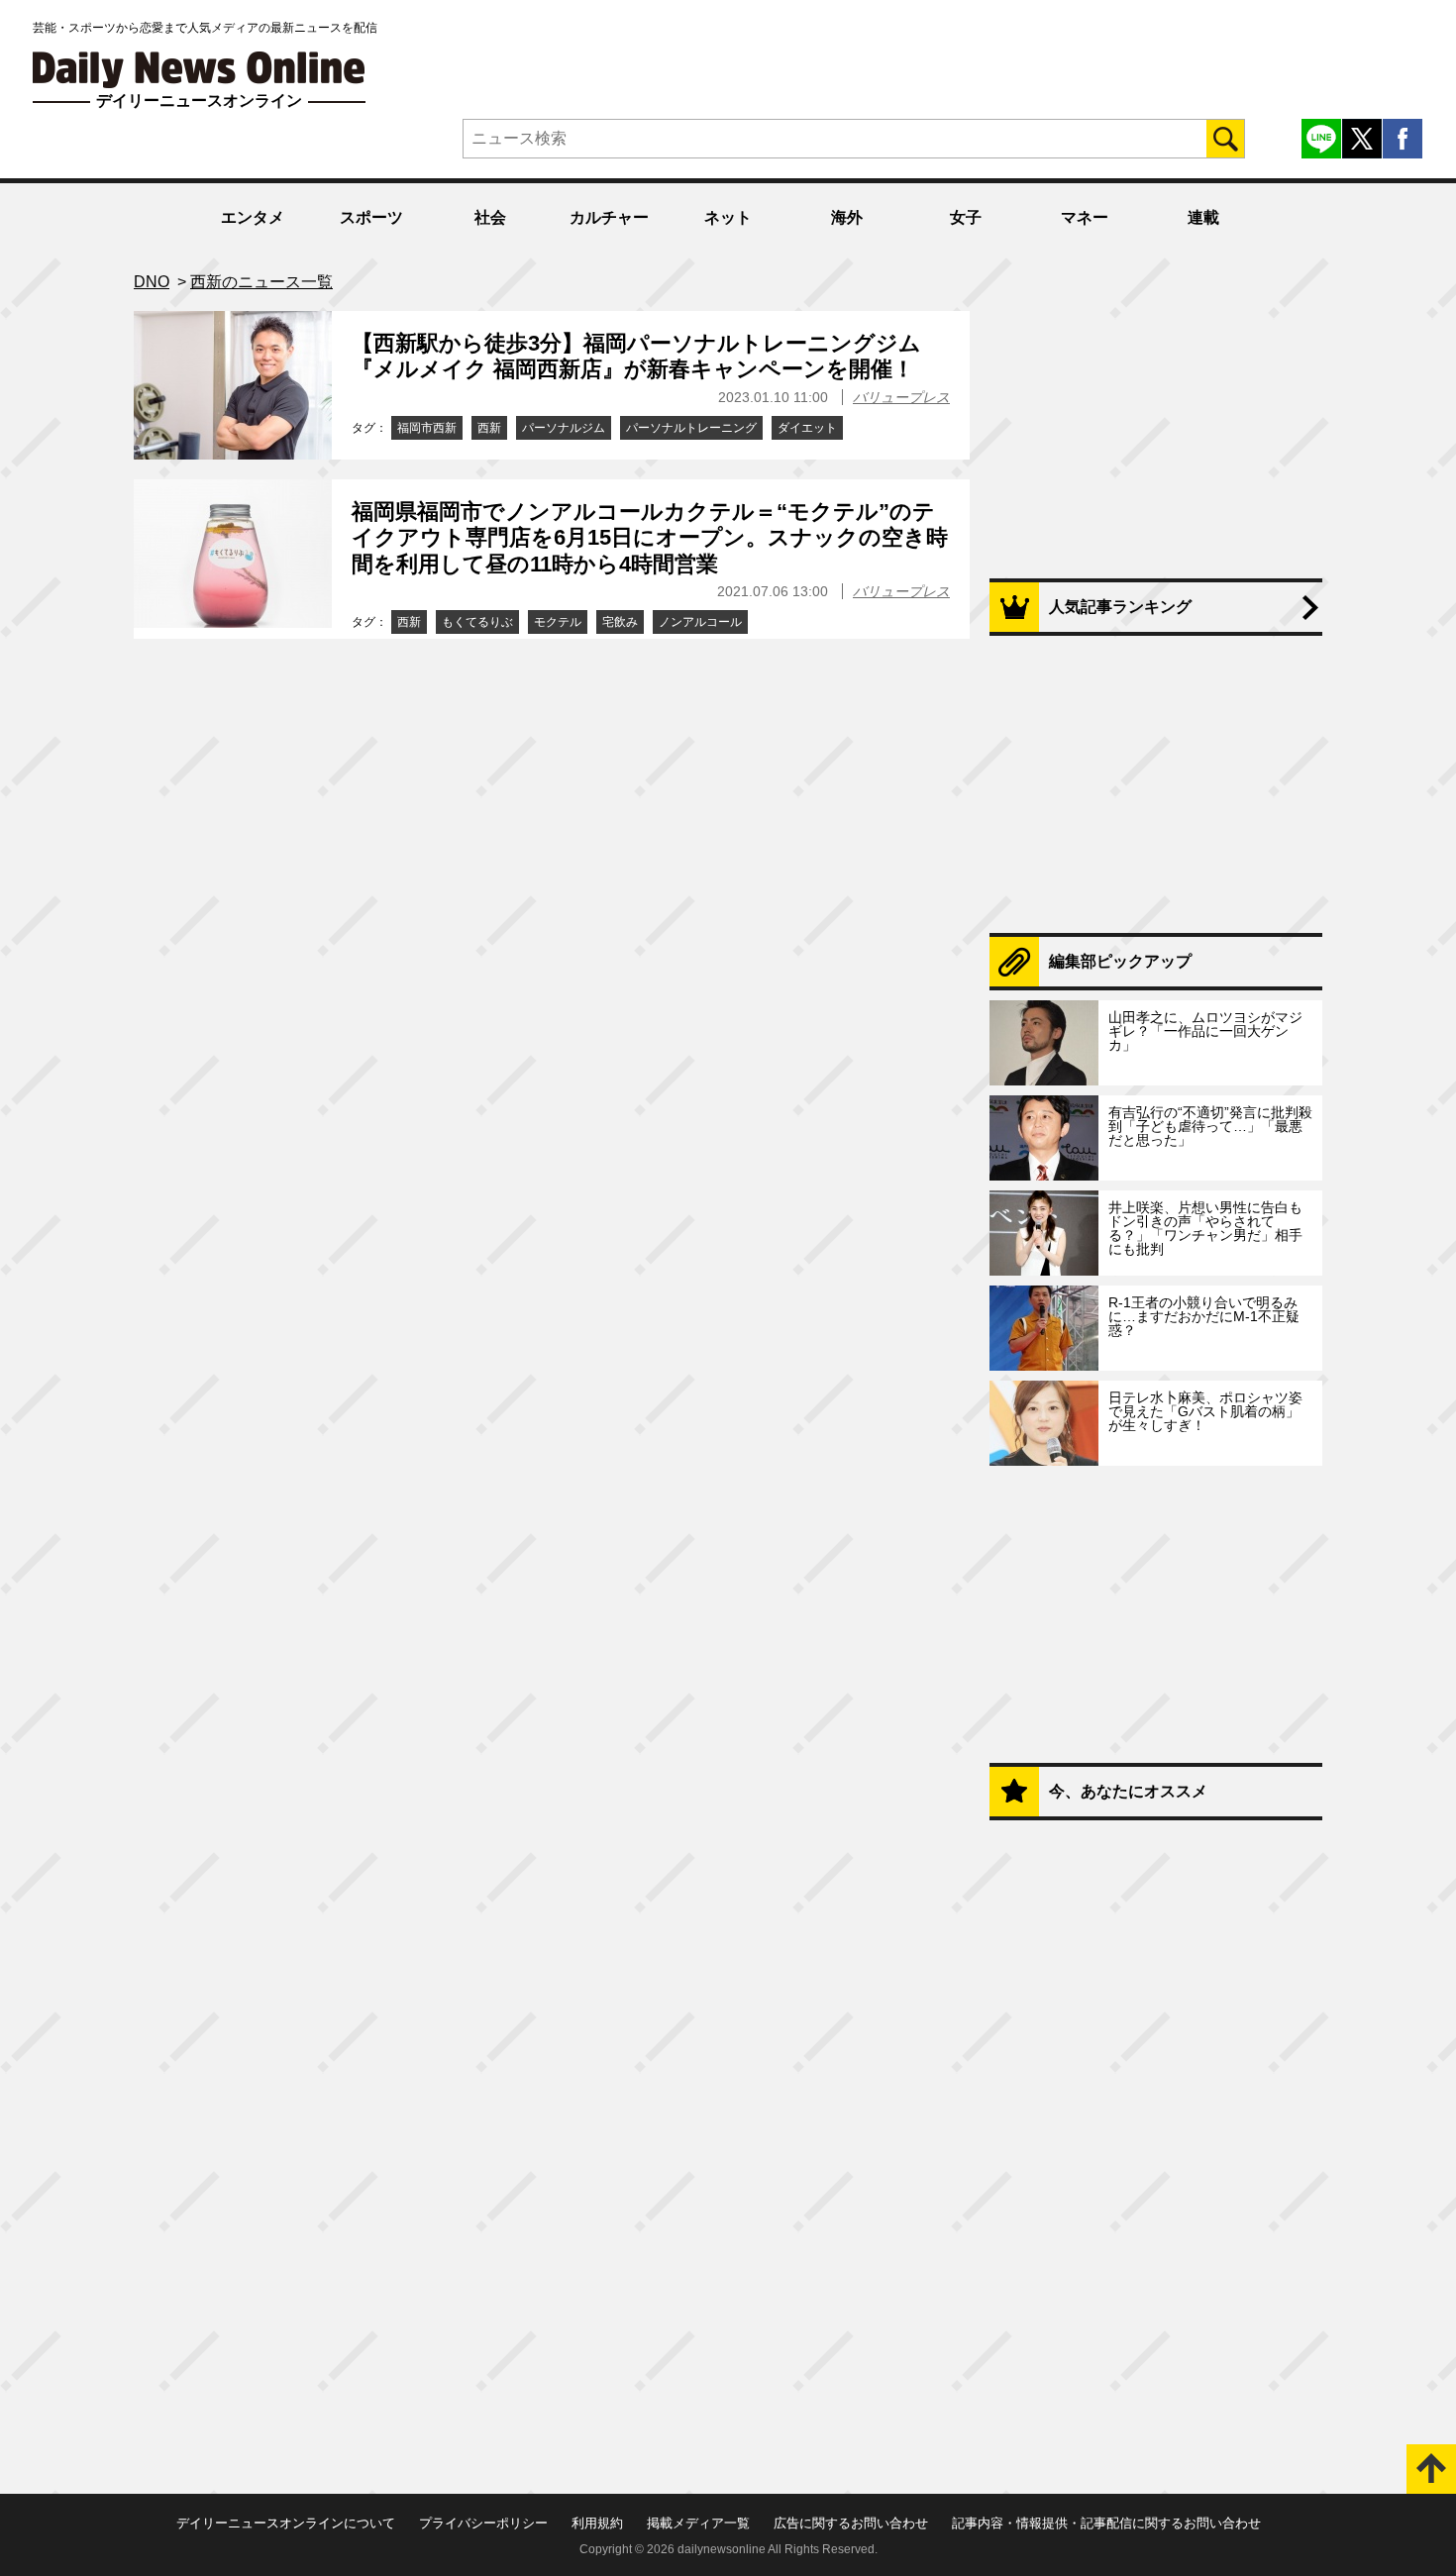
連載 (1203, 217)
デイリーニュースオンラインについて (286, 2523)
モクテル (558, 622)
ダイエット (807, 428)
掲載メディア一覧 (698, 2523)
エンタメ (253, 217)
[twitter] (1362, 139)
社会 (490, 217)
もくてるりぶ (477, 622)
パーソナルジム (564, 428)
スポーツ (371, 217)
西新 (489, 428)
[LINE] (1321, 139)
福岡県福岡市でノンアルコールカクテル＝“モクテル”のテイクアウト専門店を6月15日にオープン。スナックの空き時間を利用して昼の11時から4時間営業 (650, 538)
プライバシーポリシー (483, 2523)
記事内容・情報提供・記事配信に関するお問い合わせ (1106, 2523)
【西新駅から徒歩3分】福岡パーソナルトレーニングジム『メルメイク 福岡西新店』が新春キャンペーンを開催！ (636, 356)
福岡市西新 (427, 428)
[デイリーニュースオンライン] (199, 70)
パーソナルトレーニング (691, 428)
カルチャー (609, 217)
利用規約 (597, 2523)
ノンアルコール (700, 622)
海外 (847, 217)
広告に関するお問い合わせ (851, 2523)
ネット (728, 217)
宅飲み (620, 622)
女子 (966, 217)
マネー (1085, 217)
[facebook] (1403, 139)
